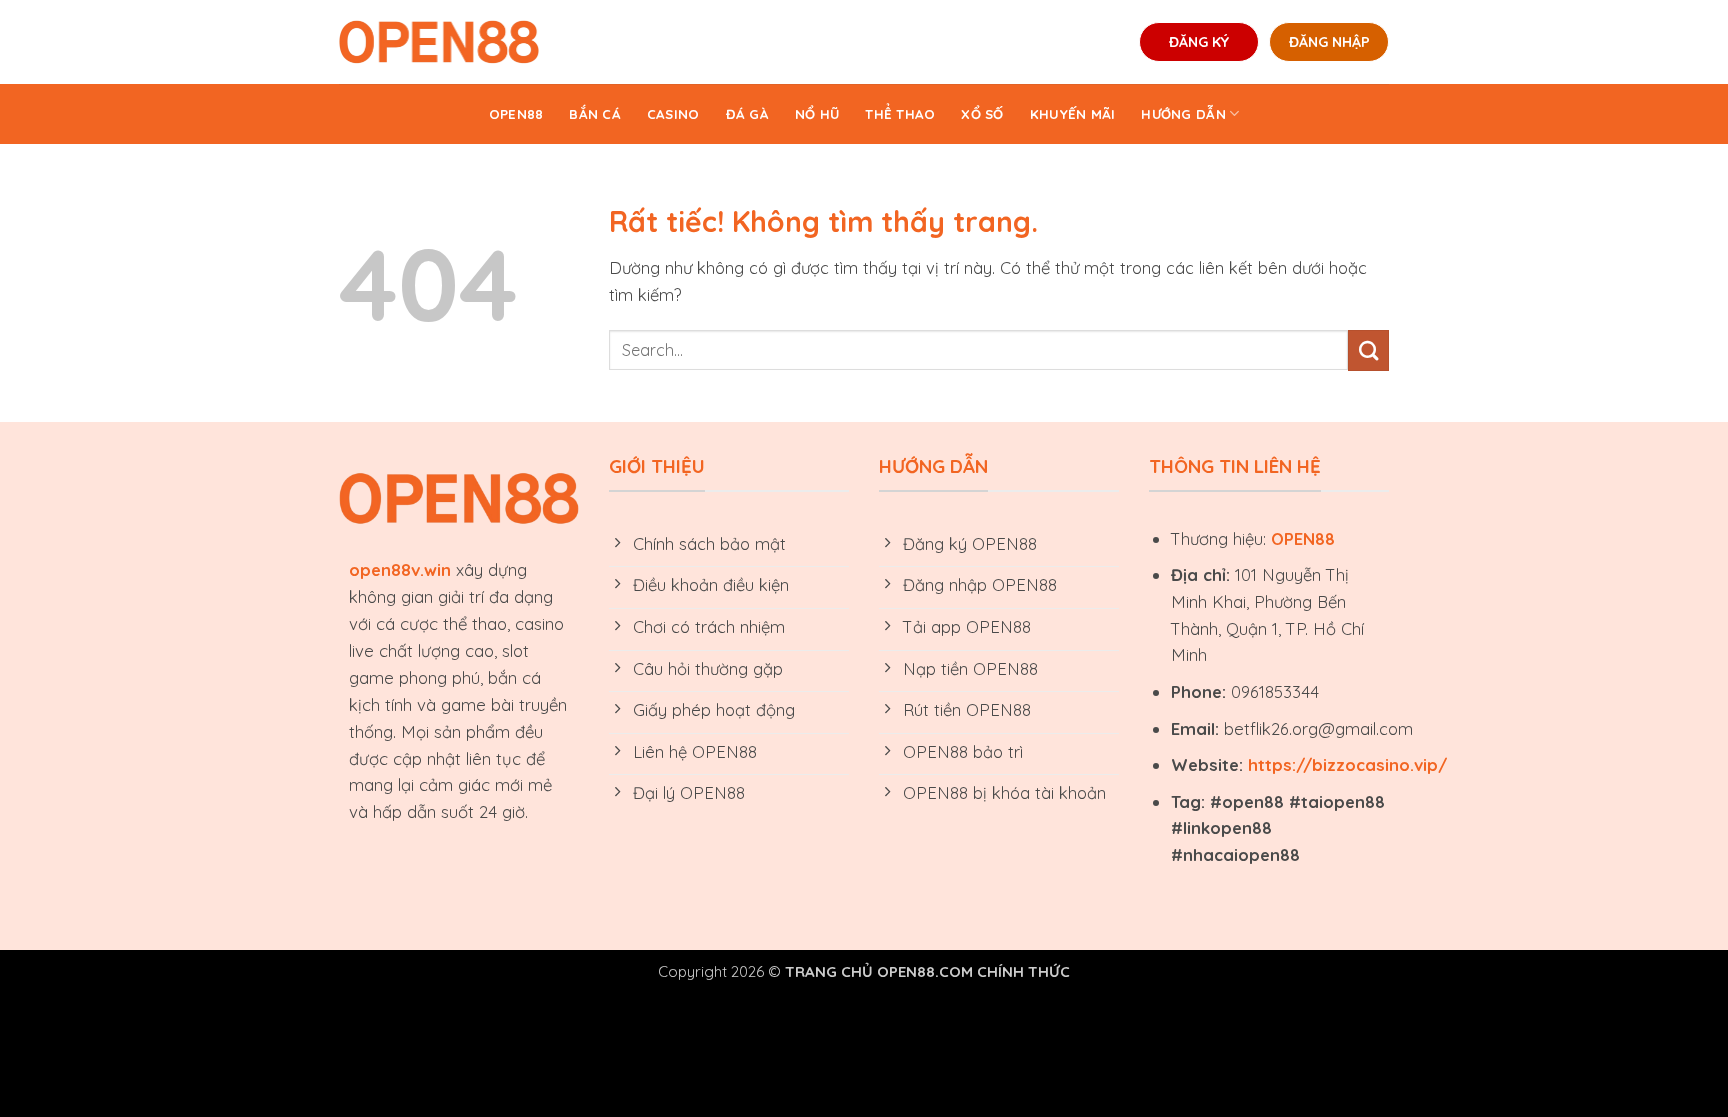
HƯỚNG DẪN (1183, 114)
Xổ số (982, 114)
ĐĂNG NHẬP (1329, 42)
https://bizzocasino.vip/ (1347, 764)
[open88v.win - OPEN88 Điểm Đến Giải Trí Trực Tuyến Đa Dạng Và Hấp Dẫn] (439, 42)
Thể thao (900, 114)
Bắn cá (595, 114)
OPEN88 (516, 114)
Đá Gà (747, 114)
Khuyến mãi (1073, 114)
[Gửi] (1368, 350)
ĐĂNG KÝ (1199, 42)
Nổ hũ (817, 114)
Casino (673, 114)
